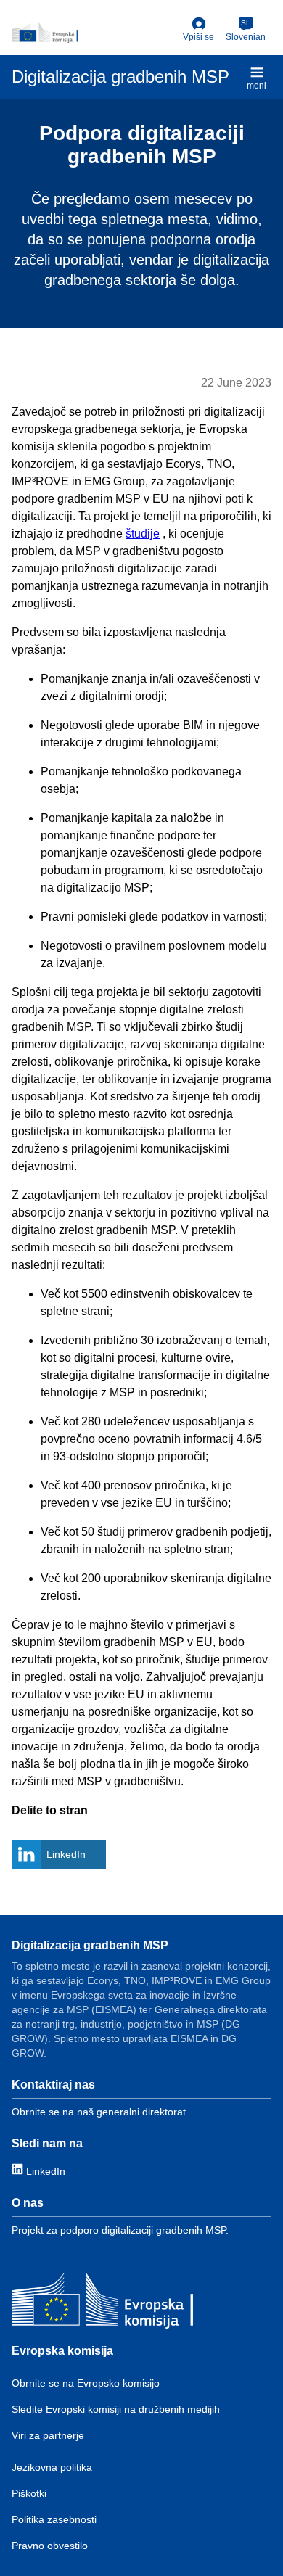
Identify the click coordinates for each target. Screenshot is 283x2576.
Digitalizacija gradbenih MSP (90, 1945)
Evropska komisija (62, 2351)
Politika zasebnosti (54, 2519)
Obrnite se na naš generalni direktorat (99, 2112)
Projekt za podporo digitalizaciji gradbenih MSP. (120, 2230)
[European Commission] (94, 33)
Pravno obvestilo (50, 2546)
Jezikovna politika (52, 2467)
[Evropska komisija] (102, 2303)
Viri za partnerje (48, 2435)
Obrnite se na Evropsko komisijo (86, 2383)
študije (143, 534)
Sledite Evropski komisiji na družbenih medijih (116, 2409)
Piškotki (29, 2493)
